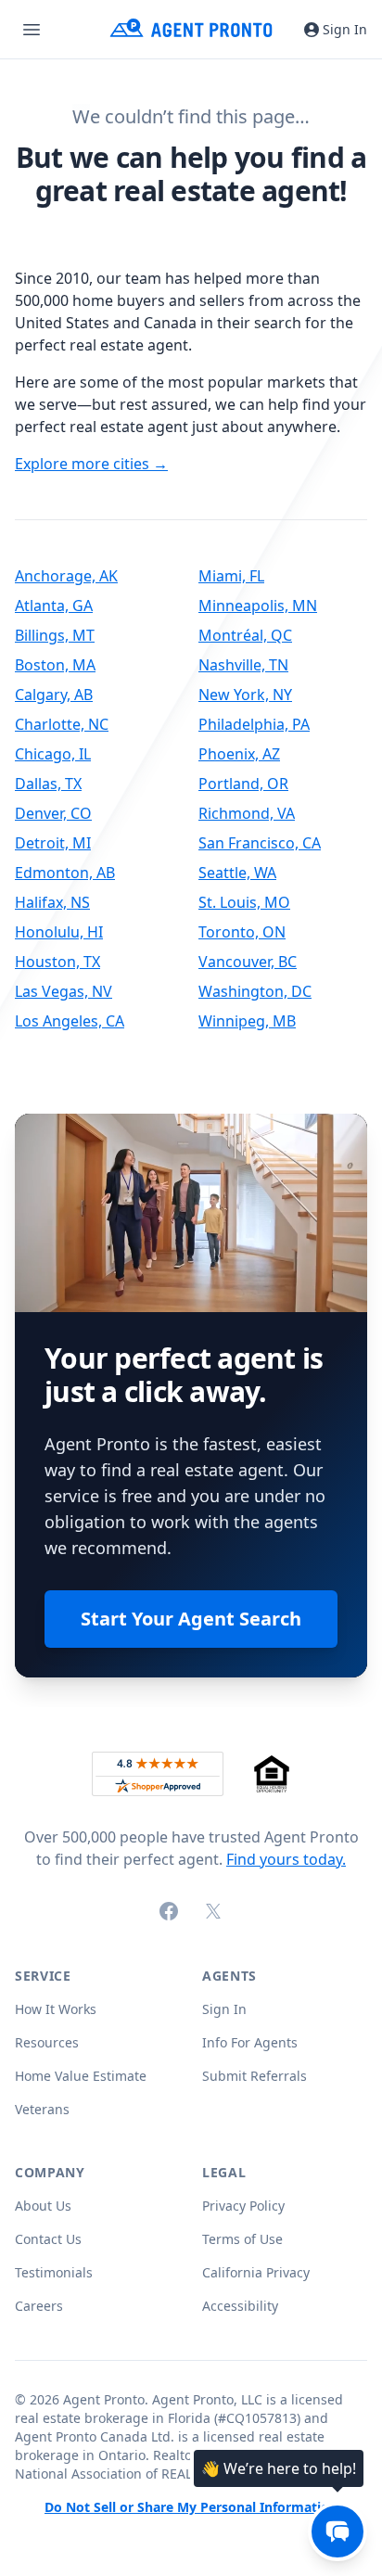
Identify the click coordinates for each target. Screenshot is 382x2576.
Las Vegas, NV (64, 991)
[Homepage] (191, 29)
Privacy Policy (243, 2206)
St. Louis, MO (244, 902)
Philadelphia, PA (254, 724)
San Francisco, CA (260, 843)
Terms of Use (242, 2239)
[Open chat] (337, 2531)
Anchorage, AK (66, 576)
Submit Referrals (255, 2076)
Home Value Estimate (81, 2076)
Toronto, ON (242, 932)
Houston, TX (57, 962)
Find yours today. (286, 1859)
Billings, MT (55, 635)
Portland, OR (243, 784)
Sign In (345, 29)
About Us (43, 2206)
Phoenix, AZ (239, 754)
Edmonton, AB (65, 873)
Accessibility (240, 2306)
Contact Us (48, 2239)
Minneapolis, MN (258, 606)
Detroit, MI (53, 843)
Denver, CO (53, 813)
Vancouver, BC (248, 962)
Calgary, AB (54, 695)
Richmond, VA (247, 813)
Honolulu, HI (59, 932)
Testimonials (54, 2272)
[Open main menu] (32, 30)
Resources (47, 2042)
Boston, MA (55, 665)
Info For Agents (250, 2042)
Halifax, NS (52, 902)
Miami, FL (231, 576)
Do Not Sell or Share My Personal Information (191, 2508)
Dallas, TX (48, 784)
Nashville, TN (243, 665)
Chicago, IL (53, 754)
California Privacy (256, 2272)
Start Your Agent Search (191, 1619)
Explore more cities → (91, 464)
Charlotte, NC (62, 724)
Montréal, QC (245, 635)
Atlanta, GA (54, 606)
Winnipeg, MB (247, 1021)
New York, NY (245, 695)
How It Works (56, 2009)
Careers (39, 2306)
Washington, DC (255, 991)
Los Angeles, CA (70, 1021)
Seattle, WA (237, 873)
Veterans (42, 2109)
